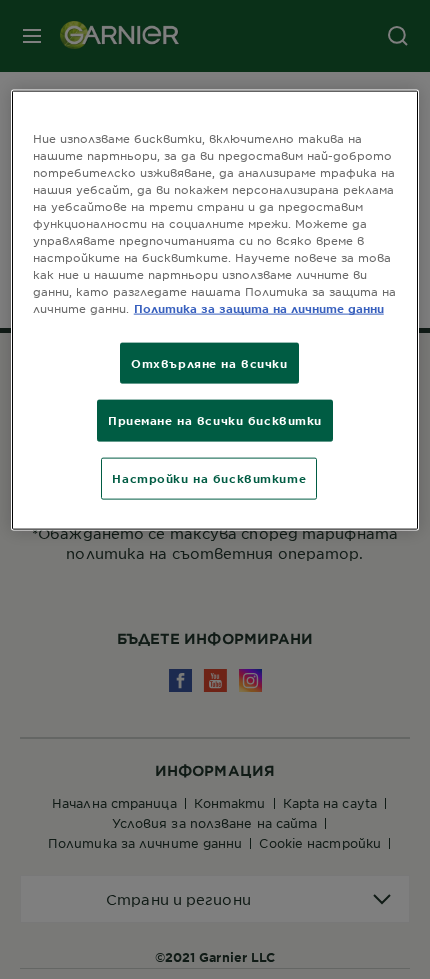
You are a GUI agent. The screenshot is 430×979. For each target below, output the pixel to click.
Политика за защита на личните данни (259, 308)
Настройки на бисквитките (209, 478)
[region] (215, 309)
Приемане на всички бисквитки (215, 420)
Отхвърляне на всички (209, 362)
